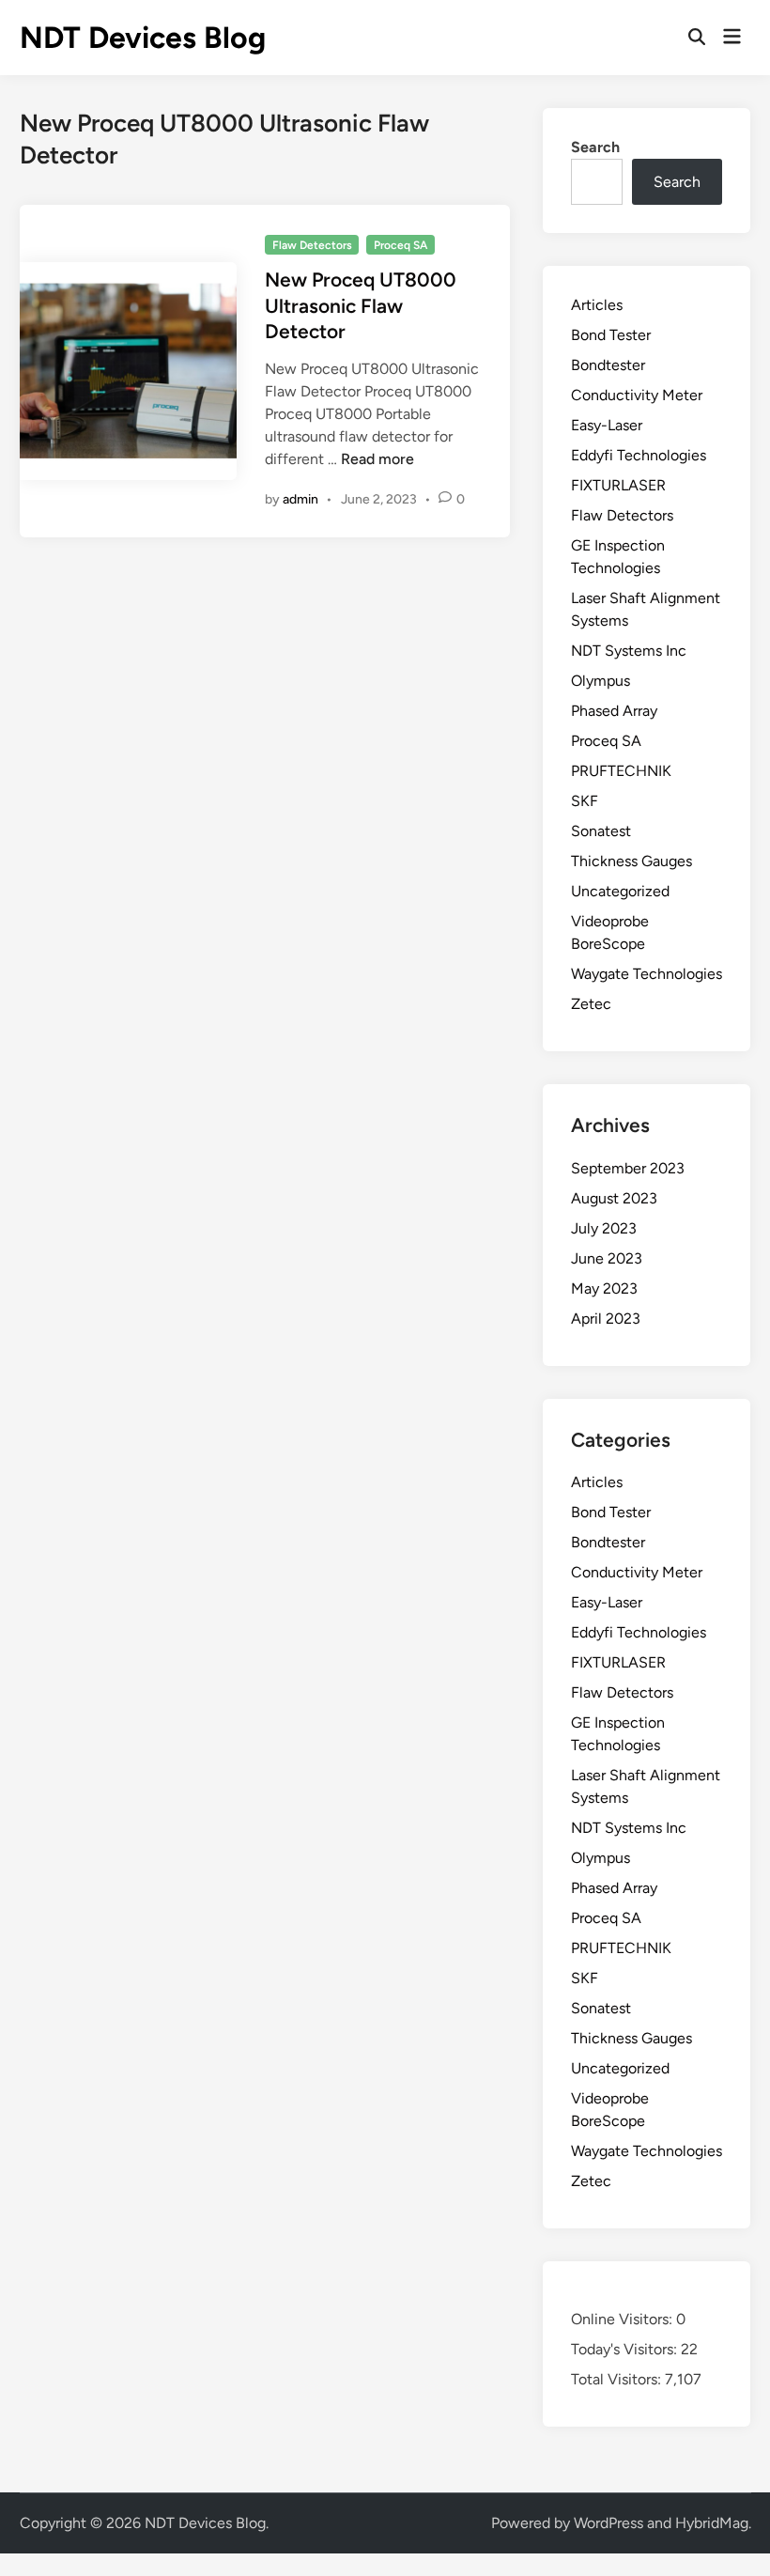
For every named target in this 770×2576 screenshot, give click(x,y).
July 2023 (604, 1228)
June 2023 (607, 1258)
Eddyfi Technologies (639, 455)
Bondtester (608, 365)
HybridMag (712, 2523)
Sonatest (601, 831)
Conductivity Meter (637, 395)
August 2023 (614, 1198)
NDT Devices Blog (143, 38)
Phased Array (614, 711)
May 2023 (604, 1288)
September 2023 (628, 1168)
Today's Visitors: (626, 2349)
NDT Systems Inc (629, 651)
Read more (377, 459)
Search (595, 147)
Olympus (601, 681)
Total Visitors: (618, 2379)
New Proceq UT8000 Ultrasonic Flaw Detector (361, 305)
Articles (597, 305)
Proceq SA (400, 245)
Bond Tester (611, 335)
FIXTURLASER (618, 485)
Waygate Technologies (647, 974)
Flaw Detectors (312, 245)
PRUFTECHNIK (621, 771)
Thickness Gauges (631, 861)
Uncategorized (620, 891)
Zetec (591, 1004)
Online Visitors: (624, 2319)
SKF (585, 801)
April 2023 (606, 1319)
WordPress (608, 2523)
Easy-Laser (607, 425)
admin (300, 499)
